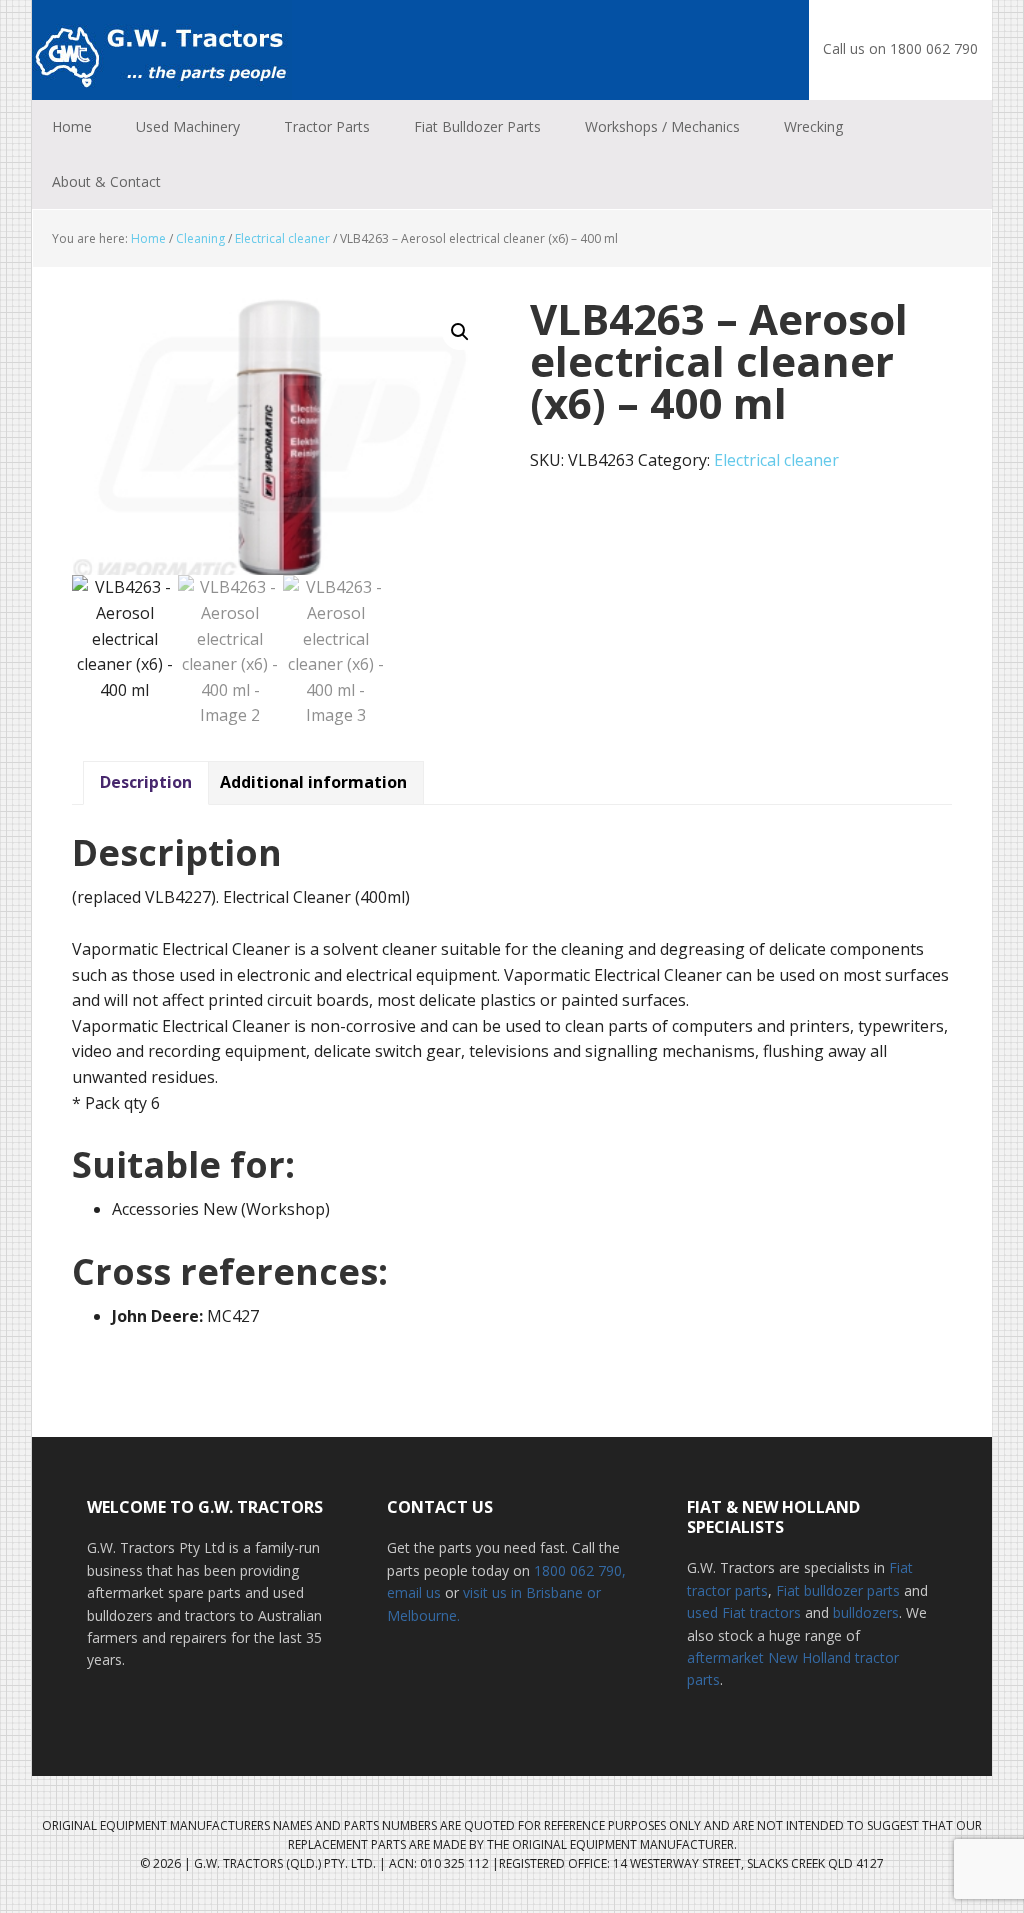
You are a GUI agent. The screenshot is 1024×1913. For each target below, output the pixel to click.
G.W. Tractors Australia (162, 50)
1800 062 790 (578, 1570)
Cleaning (200, 238)
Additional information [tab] (313, 782)
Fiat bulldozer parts (838, 1590)
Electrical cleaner (282, 238)
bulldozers (866, 1612)
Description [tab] (146, 782)
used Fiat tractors (744, 1612)
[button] (460, 332)
